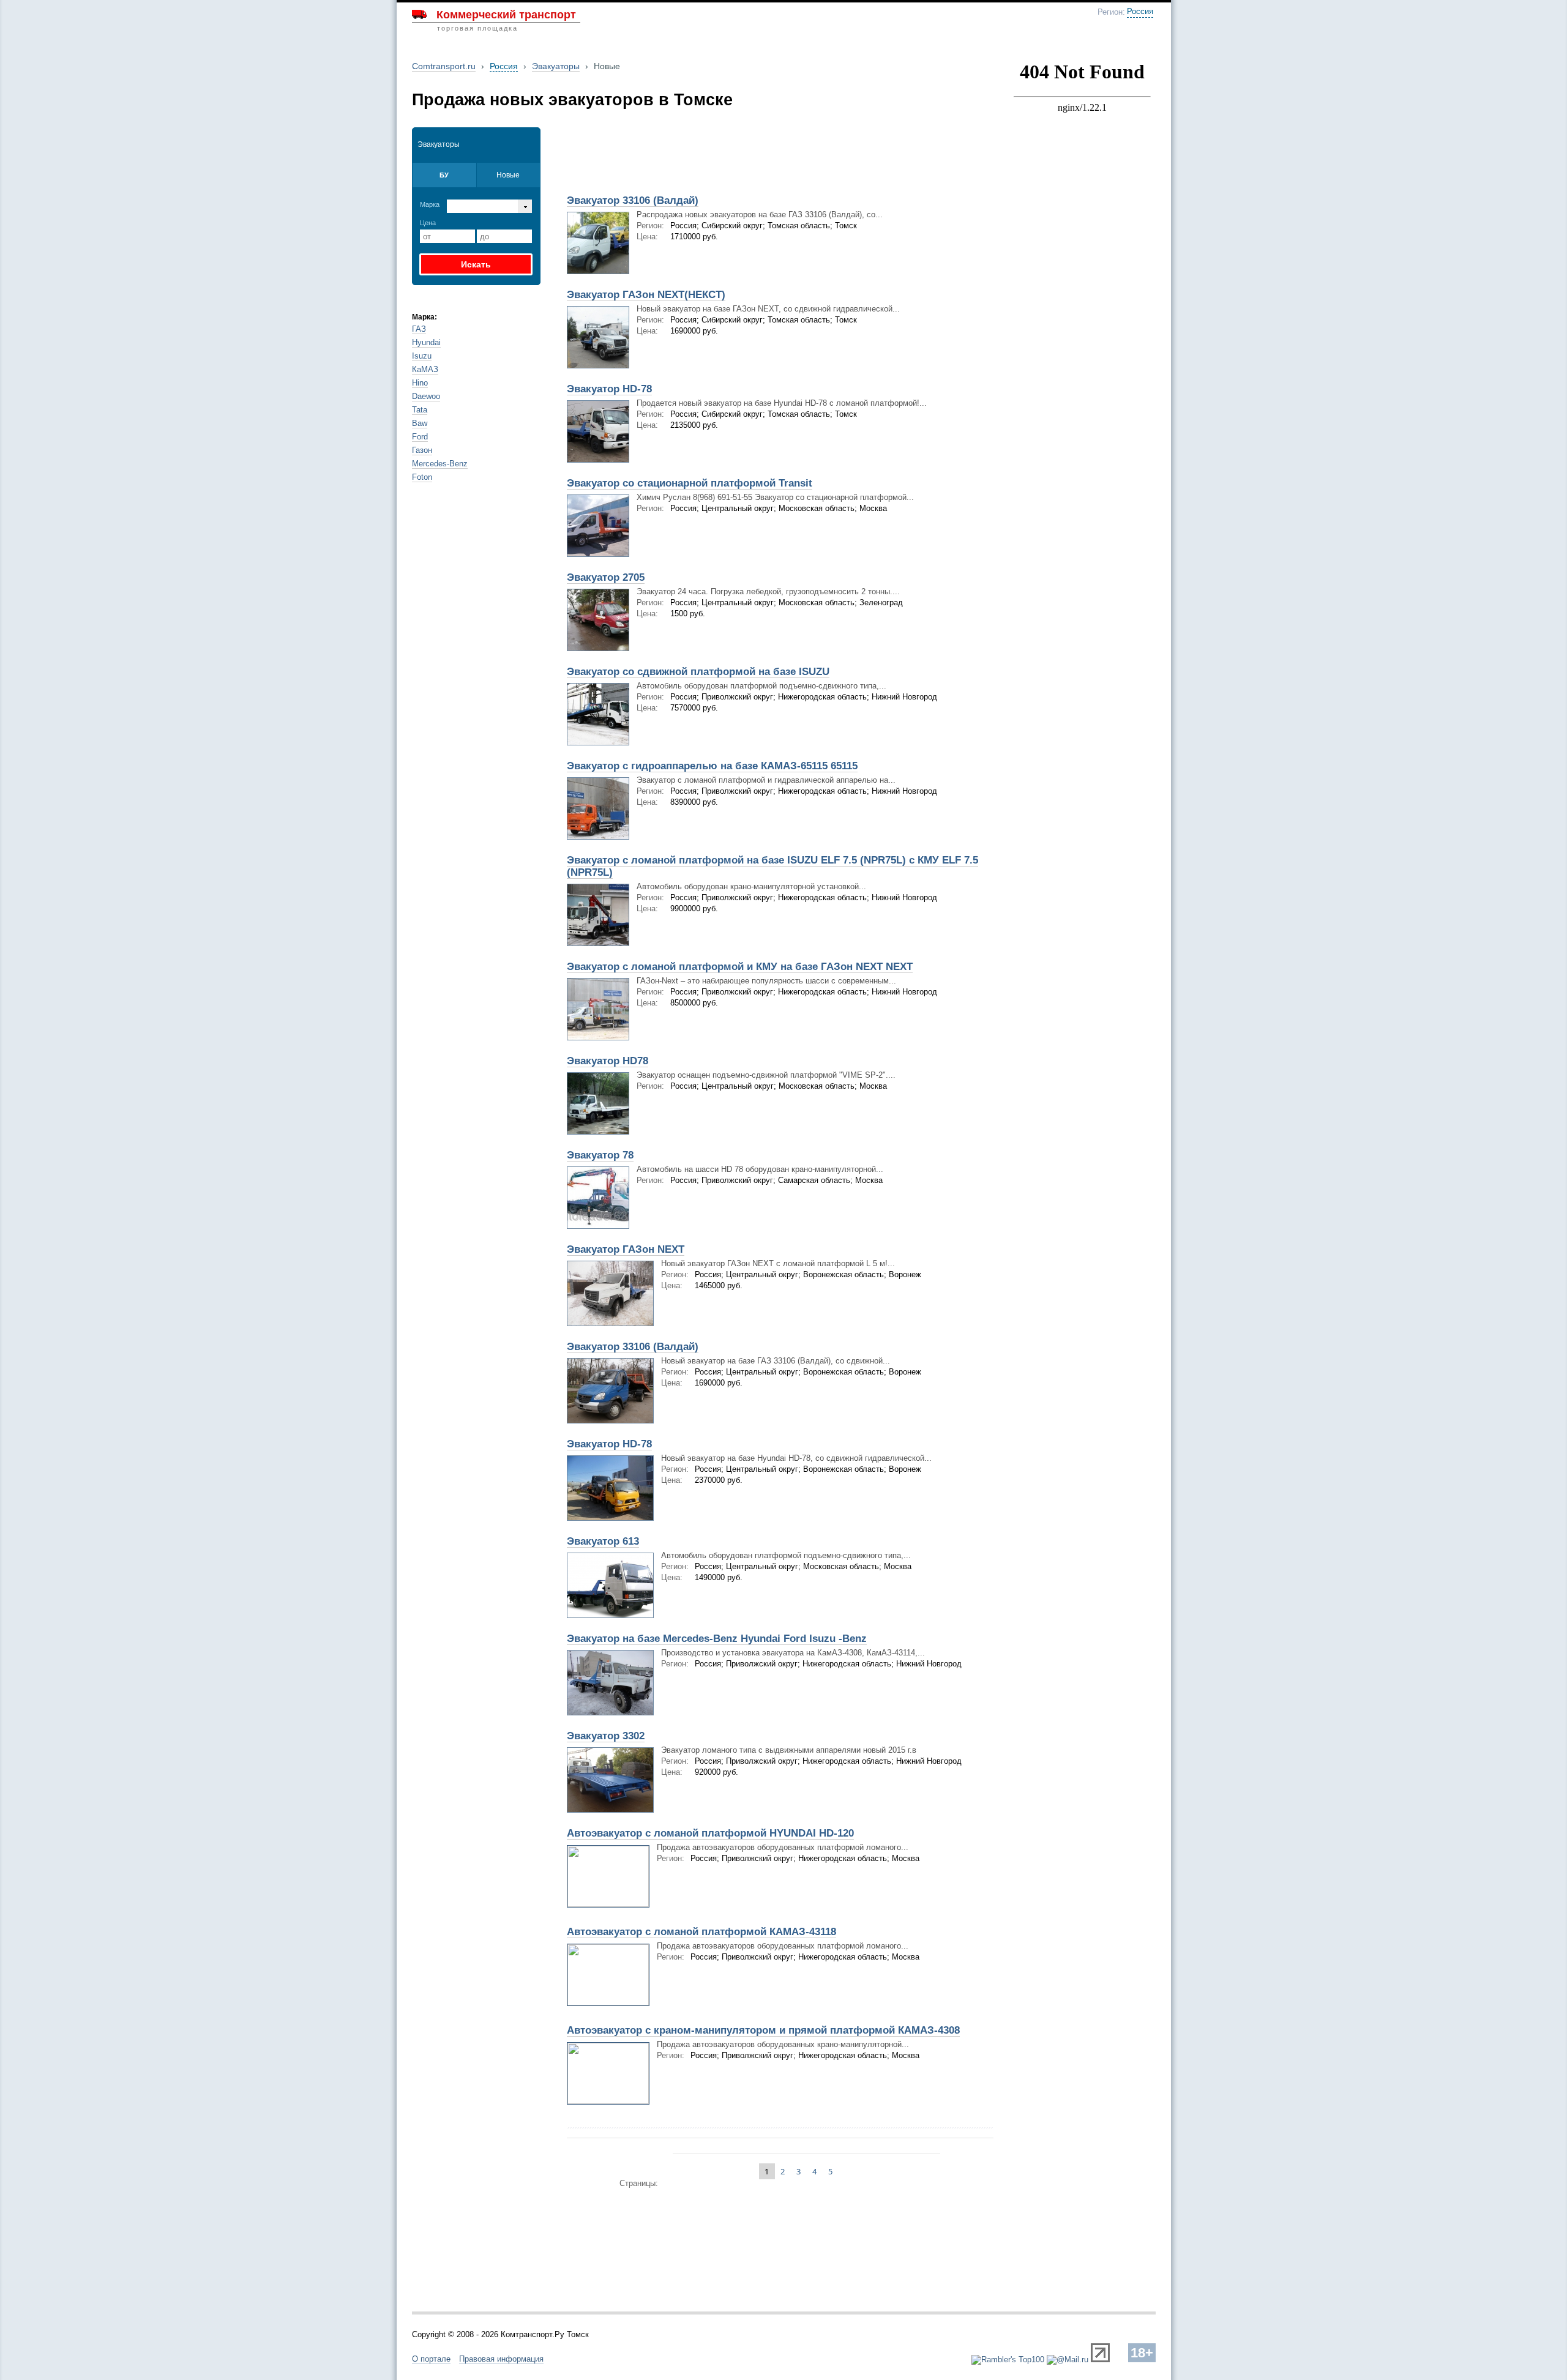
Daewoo (426, 396)
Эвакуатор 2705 (606, 577)
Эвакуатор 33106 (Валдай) (633, 200)
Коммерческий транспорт (506, 15)
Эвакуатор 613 (603, 1541)
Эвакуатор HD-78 (609, 389)
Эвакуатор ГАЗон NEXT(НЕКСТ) (646, 295)
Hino (420, 383)
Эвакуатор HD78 (608, 1061)
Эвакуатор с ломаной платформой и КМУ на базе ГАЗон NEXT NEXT (740, 967)
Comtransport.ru (444, 66)
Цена (428, 223)
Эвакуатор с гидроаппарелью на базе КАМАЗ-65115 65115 (712, 766)
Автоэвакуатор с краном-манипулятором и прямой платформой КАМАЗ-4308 (763, 2030)
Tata (420, 410)
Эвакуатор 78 (600, 1155)
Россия (1140, 12)
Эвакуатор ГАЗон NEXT (626, 1249)
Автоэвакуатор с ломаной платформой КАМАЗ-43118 (701, 1932)
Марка (430, 204)
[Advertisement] (703, 157)
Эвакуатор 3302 (606, 1736)
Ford (420, 437)
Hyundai (426, 342)
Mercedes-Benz (440, 464)
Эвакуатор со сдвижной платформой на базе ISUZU (698, 672)
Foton (422, 477)
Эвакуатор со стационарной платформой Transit (690, 483)
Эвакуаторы (556, 66)
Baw (420, 423)
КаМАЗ (425, 369)
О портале (431, 2359)
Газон (422, 450)
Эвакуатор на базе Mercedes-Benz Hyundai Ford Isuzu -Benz (717, 1639)
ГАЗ (419, 329)
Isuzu (422, 356)
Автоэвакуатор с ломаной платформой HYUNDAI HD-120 (710, 1833)
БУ (444, 175)
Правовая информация (501, 2359)
